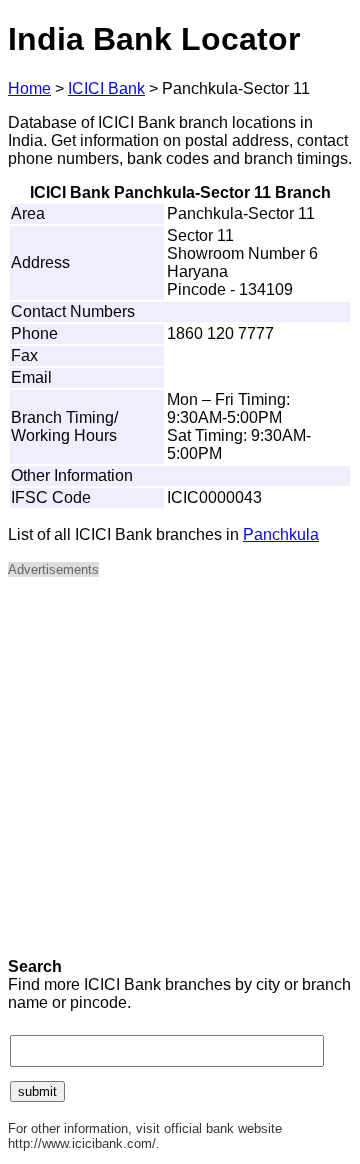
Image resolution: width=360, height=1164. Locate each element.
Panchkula (281, 534)
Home (29, 88)
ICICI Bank (106, 88)
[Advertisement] (180, 774)
